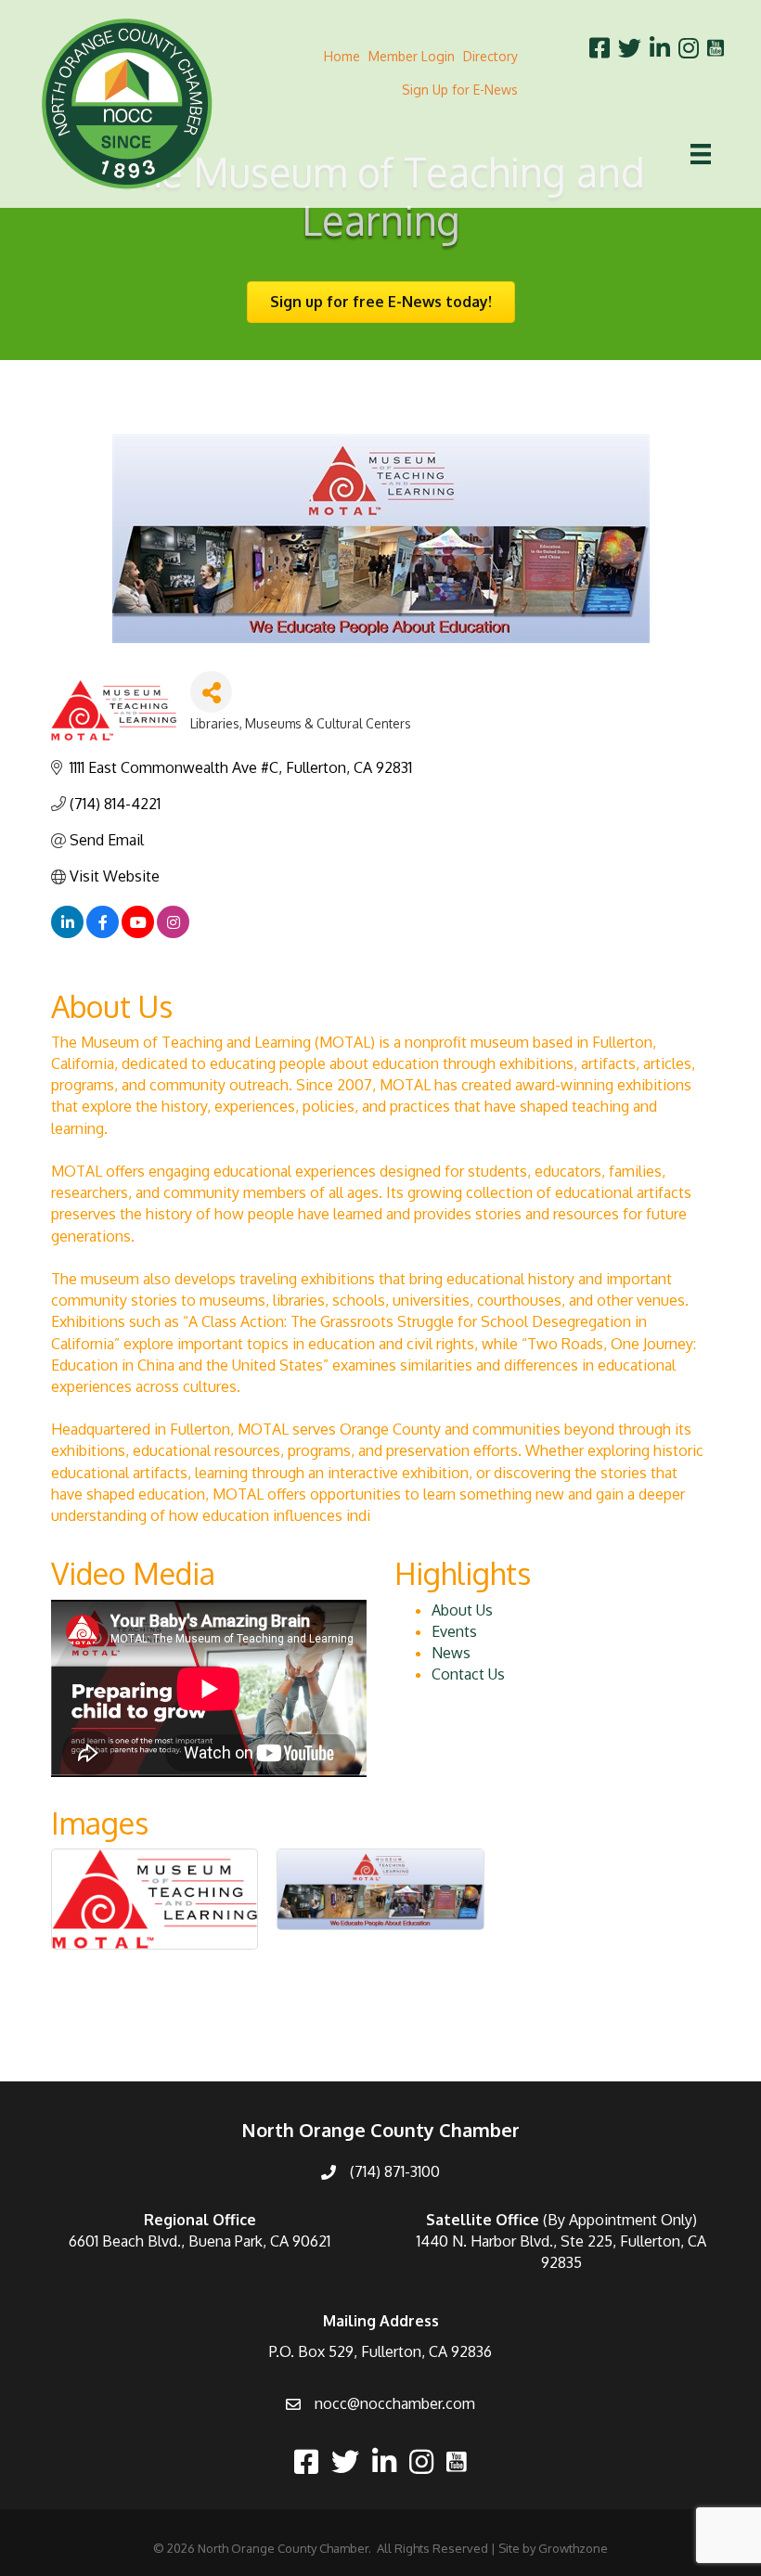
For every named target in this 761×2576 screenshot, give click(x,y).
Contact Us (468, 1674)
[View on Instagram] (173, 933)
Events (454, 1631)
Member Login (412, 56)
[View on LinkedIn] (67, 933)
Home (342, 56)
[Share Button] (211, 692)
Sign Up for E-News (460, 90)
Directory (490, 56)
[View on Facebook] (103, 933)
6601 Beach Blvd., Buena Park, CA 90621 (200, 2241)
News (451, 1653)
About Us (462, 1610)
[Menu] (701, 154)
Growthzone (573, 2548)
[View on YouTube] (138, 933)
